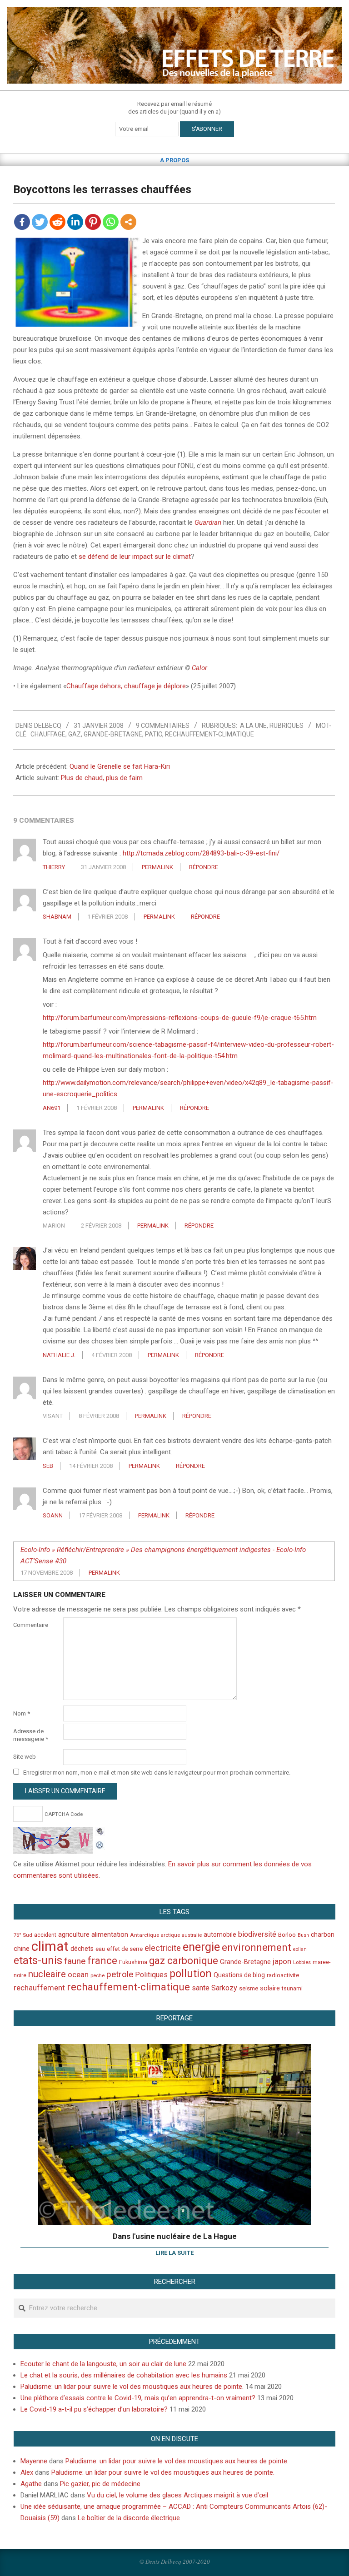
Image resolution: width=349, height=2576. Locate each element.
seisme (249, 1988)
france (102, 1960)
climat (50, 1946)
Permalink (157, 867)
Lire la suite (174, 2253)
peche (97, 1976)
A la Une (253, 726)
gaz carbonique (184, 1961)
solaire (270, 1988)
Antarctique (145, 1935)
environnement (257, 1947)
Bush (303, 1935)
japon (282, 1961)
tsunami (292, 1989)
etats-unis (38, 1960)
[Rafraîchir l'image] (100, 1844)
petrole (120, 1974)
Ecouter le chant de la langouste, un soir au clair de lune (103, 2364)
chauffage (48, 734)
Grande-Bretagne (113, 734)
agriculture (74, 1935)
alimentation (110, 1934)
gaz (75, 734)
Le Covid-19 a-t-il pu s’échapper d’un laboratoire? (94, 2409)
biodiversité (257, 1934)
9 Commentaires (163, 726)
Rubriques (287, 726)
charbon (323, 1934)
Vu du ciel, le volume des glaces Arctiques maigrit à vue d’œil (177, 2495)
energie (201, 1947)
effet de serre (125, 1949)
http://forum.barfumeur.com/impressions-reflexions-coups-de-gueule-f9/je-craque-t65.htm (180, 1018)
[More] (128, 222)
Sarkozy (224, 1988)
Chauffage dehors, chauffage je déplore (126, 686)
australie (192, 1935)
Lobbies (302, 1962)
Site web (25, 1757)
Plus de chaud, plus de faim (102, 778)
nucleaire (47, 1974)
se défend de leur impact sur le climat (135, 557)
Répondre (204, 867)
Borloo (287, 1935)
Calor (199, 668)
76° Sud (23, 1935)
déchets (82, 1949)
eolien (300, 1949)
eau (100, 1949)
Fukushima (133, 1962)
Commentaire (31, 1625)
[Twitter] (40, 222)
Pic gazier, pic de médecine (100, 2484)
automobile (220, 1934)
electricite (163, 1948)
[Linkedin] (75, 222)
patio (154, 734)
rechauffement (39, 1988)
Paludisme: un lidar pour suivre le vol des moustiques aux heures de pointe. (132, 2387)
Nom (22, 1713)
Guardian (208, 522)
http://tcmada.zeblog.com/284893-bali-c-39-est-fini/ (201, 853)
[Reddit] (57, 222)
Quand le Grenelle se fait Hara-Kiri (120, 766)
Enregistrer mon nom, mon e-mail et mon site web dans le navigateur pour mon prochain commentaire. (157, 1773)
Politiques (151, 1975)
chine (22, 1949)
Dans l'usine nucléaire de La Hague (175, 2236)
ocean (78, 1974)
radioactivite (283, 1975)
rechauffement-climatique (209, 734)
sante (201, 1988)
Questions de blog (239, 1975)
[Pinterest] (93, 222)
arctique (170, 1935)
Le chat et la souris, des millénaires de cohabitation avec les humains (124, 2375)
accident (45, 1935)
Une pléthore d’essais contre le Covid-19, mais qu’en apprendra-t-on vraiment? (138, 2398)
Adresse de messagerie (31, 1735)
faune (75, 1961)
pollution (191, 1974)
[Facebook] (22, 222)
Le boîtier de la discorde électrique (129, 2518)
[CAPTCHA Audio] (100, 1832)
